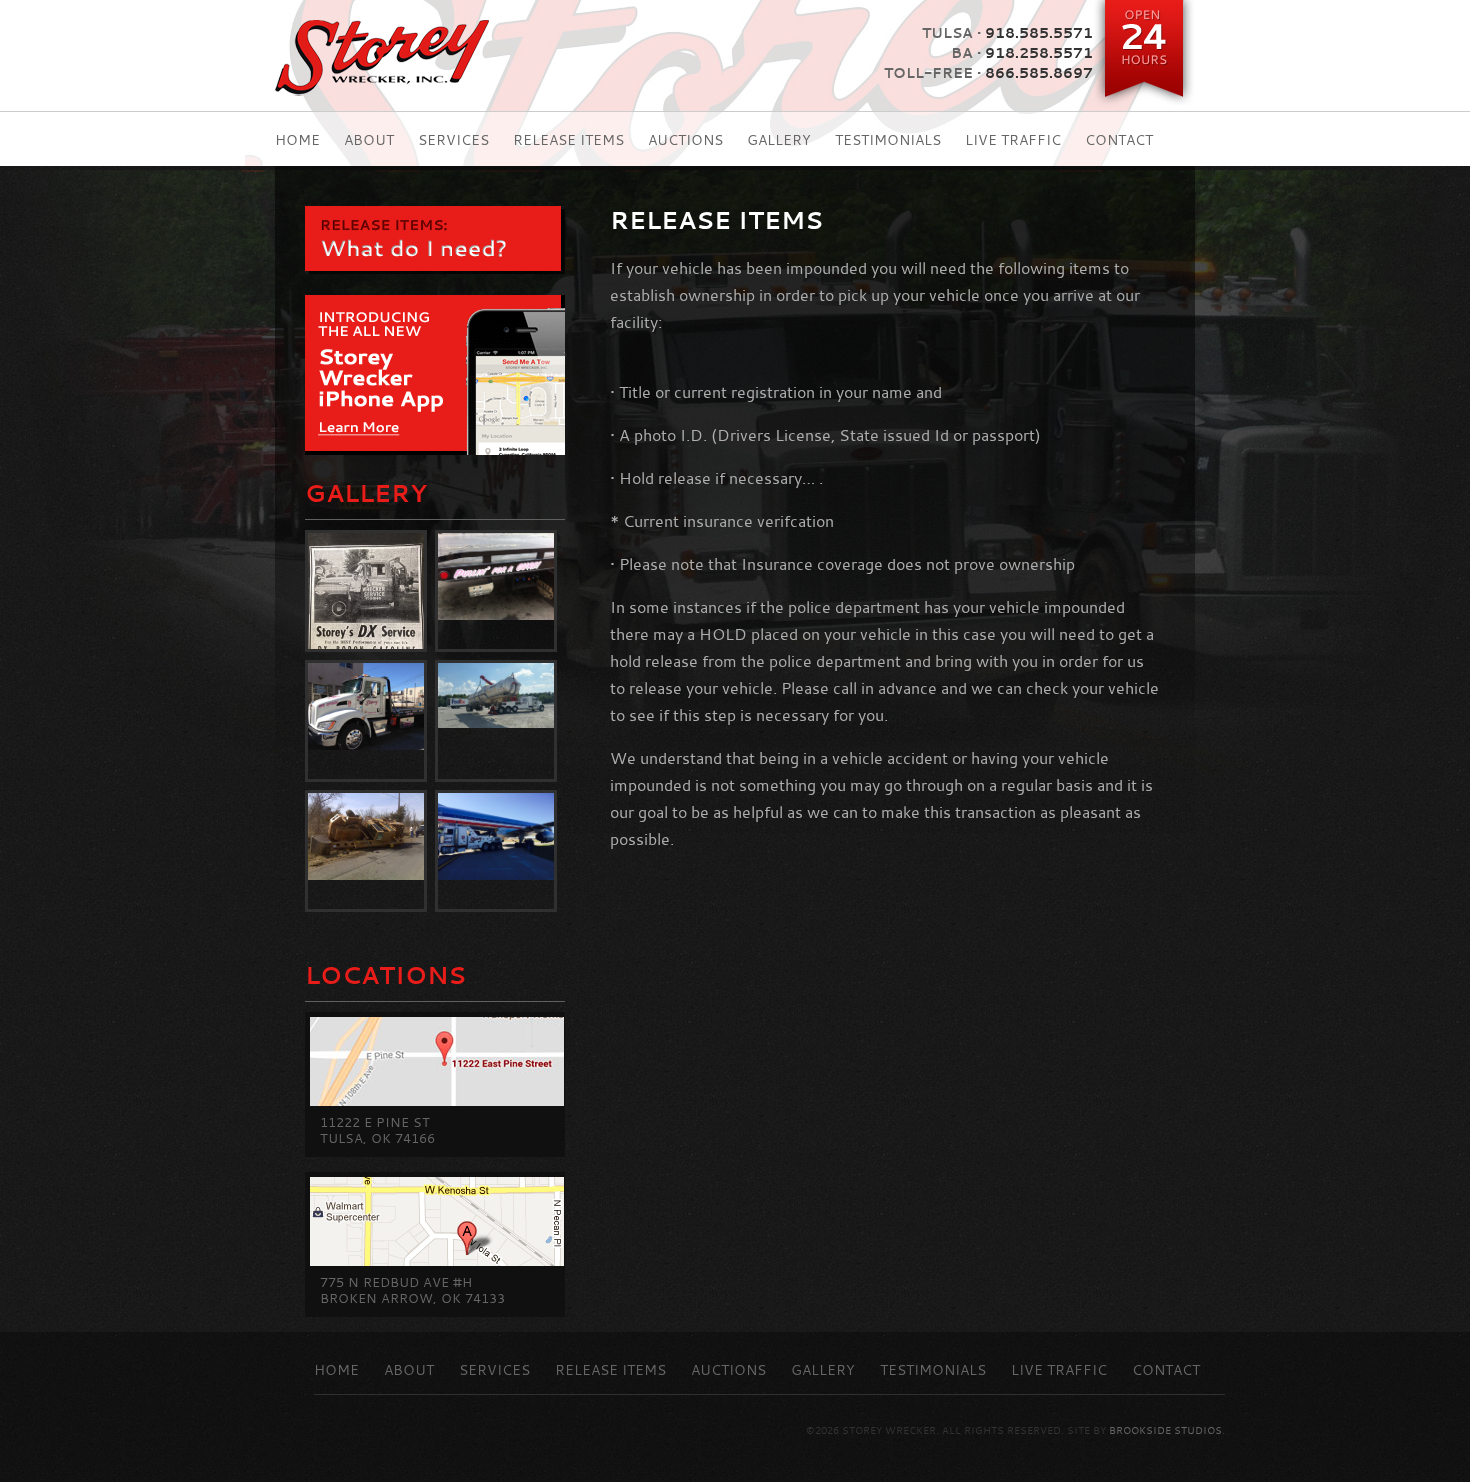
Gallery (779, 140)
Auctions (685, 140)
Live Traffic (1013, 140)
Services (453, 140)
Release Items (568, 140)
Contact (1119, 140)
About (369, 140)
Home (297, 140)
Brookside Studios (1165, 1431)
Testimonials (888, 140)
